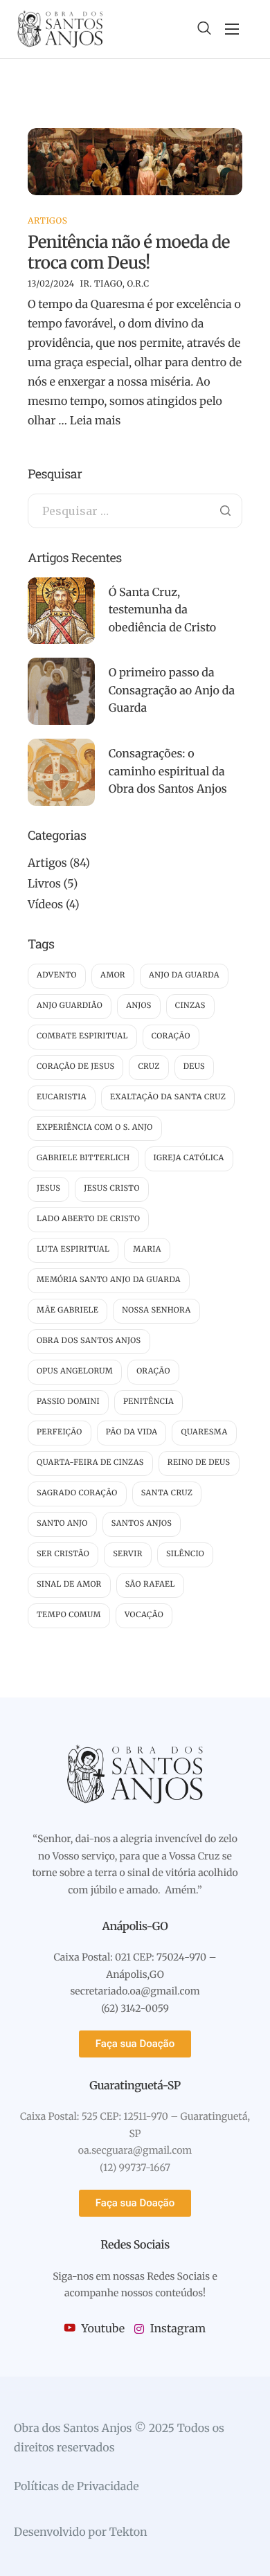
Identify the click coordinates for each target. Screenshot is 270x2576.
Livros (44, 884)
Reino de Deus (199, 1463)
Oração (153, 1371)
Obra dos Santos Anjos (89, 1341)
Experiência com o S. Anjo (95, 1128)
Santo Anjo (62, 1524)
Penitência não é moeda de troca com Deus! (129, 252)
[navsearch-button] (204, 29)
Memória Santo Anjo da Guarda (109, 1280)
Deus (194, 1067)
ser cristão (63, 1554)
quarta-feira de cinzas (90, 1463)
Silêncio (185, 1554)
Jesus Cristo (112, 1189)
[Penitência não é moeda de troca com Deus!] (135, 161)
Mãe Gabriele (67, 1310)
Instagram (177, 2329)
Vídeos (45, 905)
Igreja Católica (189, 1158)
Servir (128, 1554)
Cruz (148, 1067)
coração (171, 1036)
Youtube (102, 2329)
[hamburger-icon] (232, 29)
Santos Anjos (142, 1524)
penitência (148, 1402)
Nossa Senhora (156, 1310)
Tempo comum (69, 1615)
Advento (57, 975)
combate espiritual (82, 1036)
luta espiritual (73, 1250)
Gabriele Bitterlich (83, 1158)
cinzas (190, 1006)
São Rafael (150, 1585)
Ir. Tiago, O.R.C (115, 284)
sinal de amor (69, 1585)
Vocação (144, 1615)
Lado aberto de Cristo (88, 1219)
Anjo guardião (70, 1006)
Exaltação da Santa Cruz (168, 1097)
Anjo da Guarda (184, 975)
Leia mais (96, 421)
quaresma (204, 1432)
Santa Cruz (167, 1493)
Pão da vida (132, 1432)
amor (113, 975)
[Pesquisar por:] (135, 512)
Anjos (139, 1006)
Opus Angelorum (75, 1371)
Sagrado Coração (77, 1493)
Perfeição (60, 1432)
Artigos (47, 221)
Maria (147, 1250)
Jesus (48, 1189)
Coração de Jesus (75, 1067)
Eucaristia (62, 1097)
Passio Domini (68, 1402)
